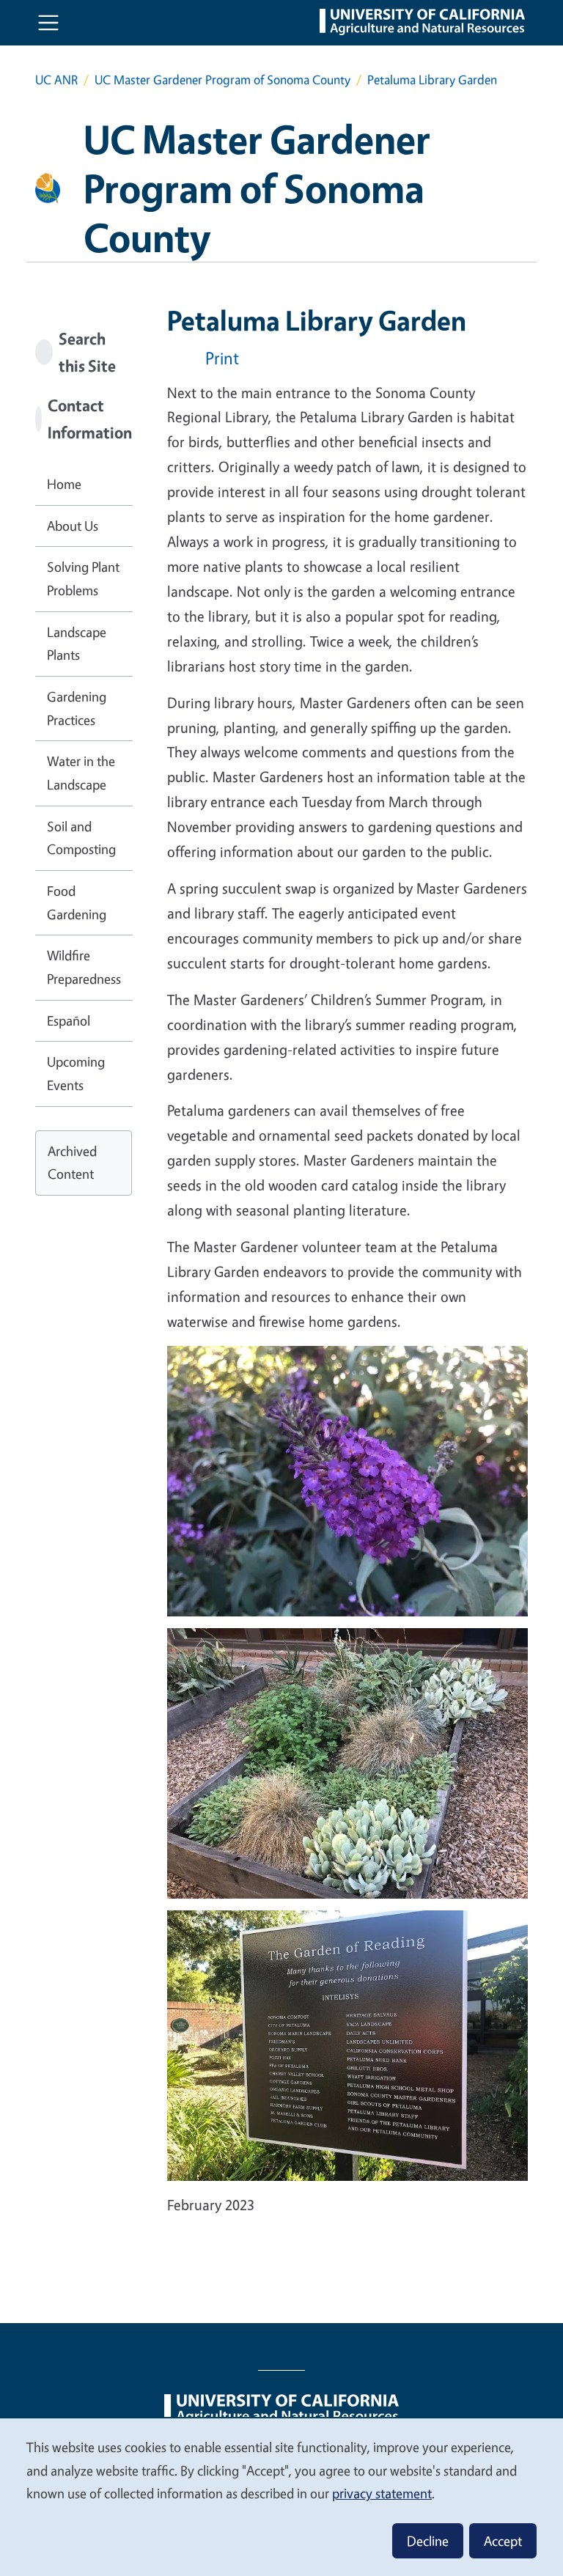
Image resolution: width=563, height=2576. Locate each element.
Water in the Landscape (81, 773)
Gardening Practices (77, 708)
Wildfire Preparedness (84, 967)
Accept (503, 2541)
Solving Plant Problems (83, 578)
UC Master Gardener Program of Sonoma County (222, 80)
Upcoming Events (76, 1073)
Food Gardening (77, 902)
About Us (73, 526)
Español (69, 1020)
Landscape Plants (77, 644)
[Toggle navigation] (48, 23)
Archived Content (72, 1163)
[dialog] (281, 2496)
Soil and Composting (81, 838)
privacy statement (382, 2493)
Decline (428, 2541)
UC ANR (56, 80)
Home (64, 484)
